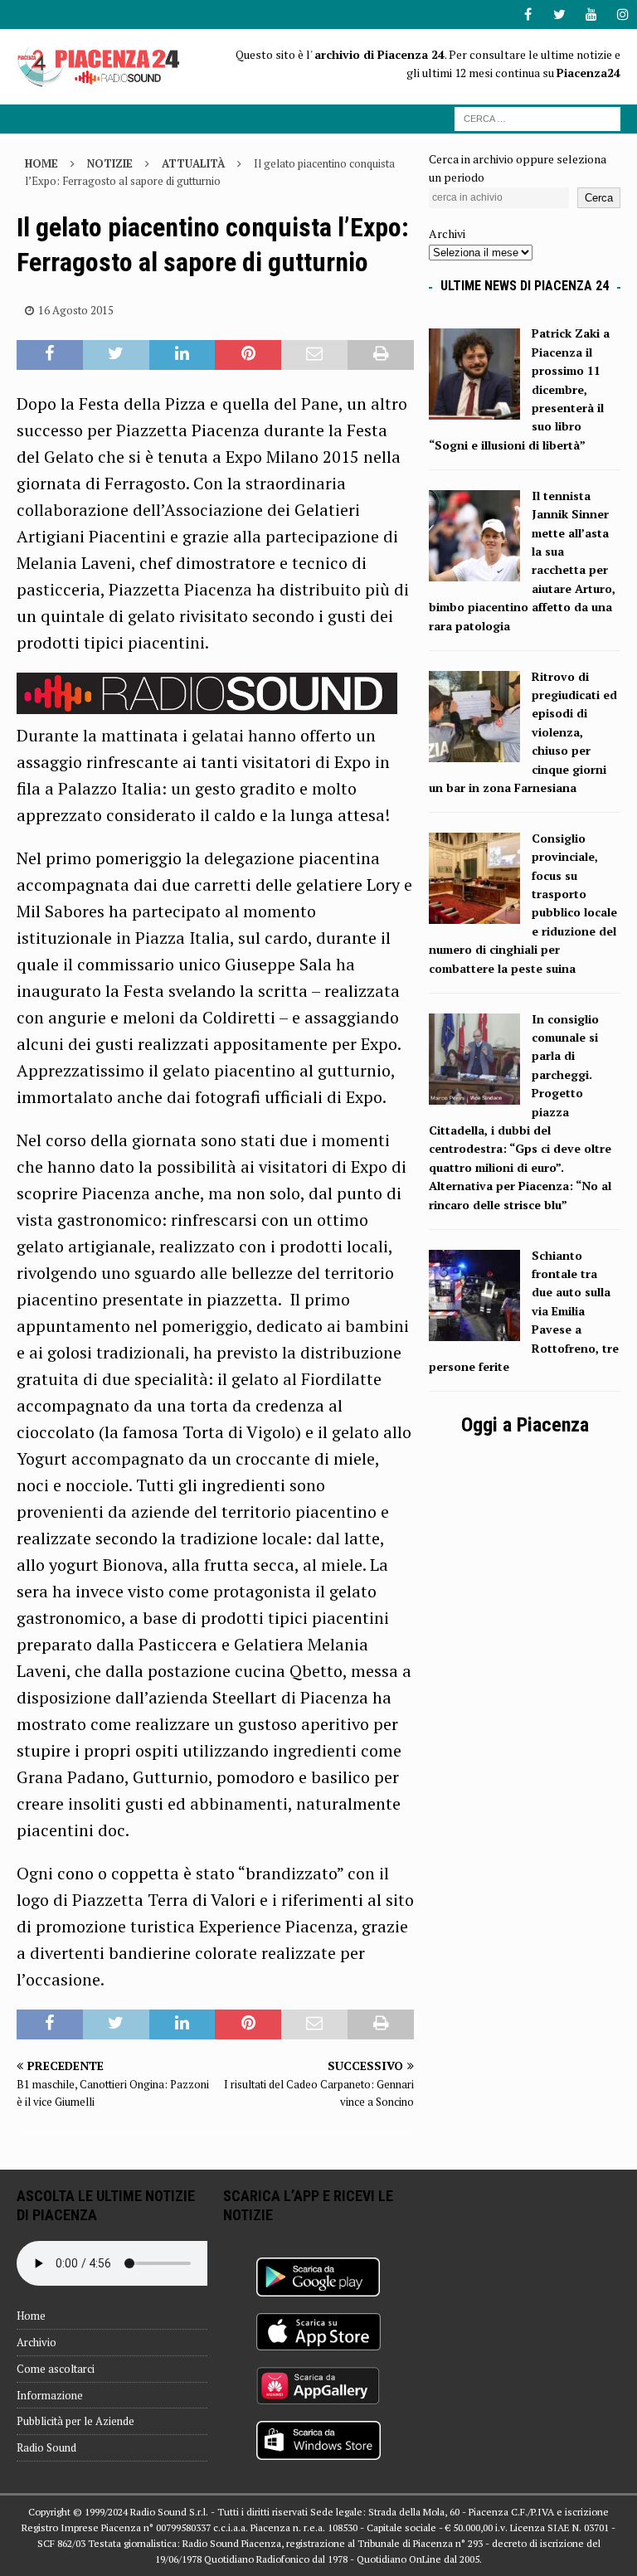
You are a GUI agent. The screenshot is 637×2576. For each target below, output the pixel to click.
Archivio (36, 2342)
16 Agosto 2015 (76, 310)
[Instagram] (622, 15)
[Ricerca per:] (537, 117)
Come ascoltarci (56, 2369)
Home (31, 2316)
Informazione (50, 2395)
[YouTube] (591, 15)
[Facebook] (528, 15)
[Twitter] (559, 15)
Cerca (599, 198)
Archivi (447, 233)
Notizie (110, 163)
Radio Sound (46, 2447)
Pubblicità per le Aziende (75, 2421)
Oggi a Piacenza (525, 1425)
